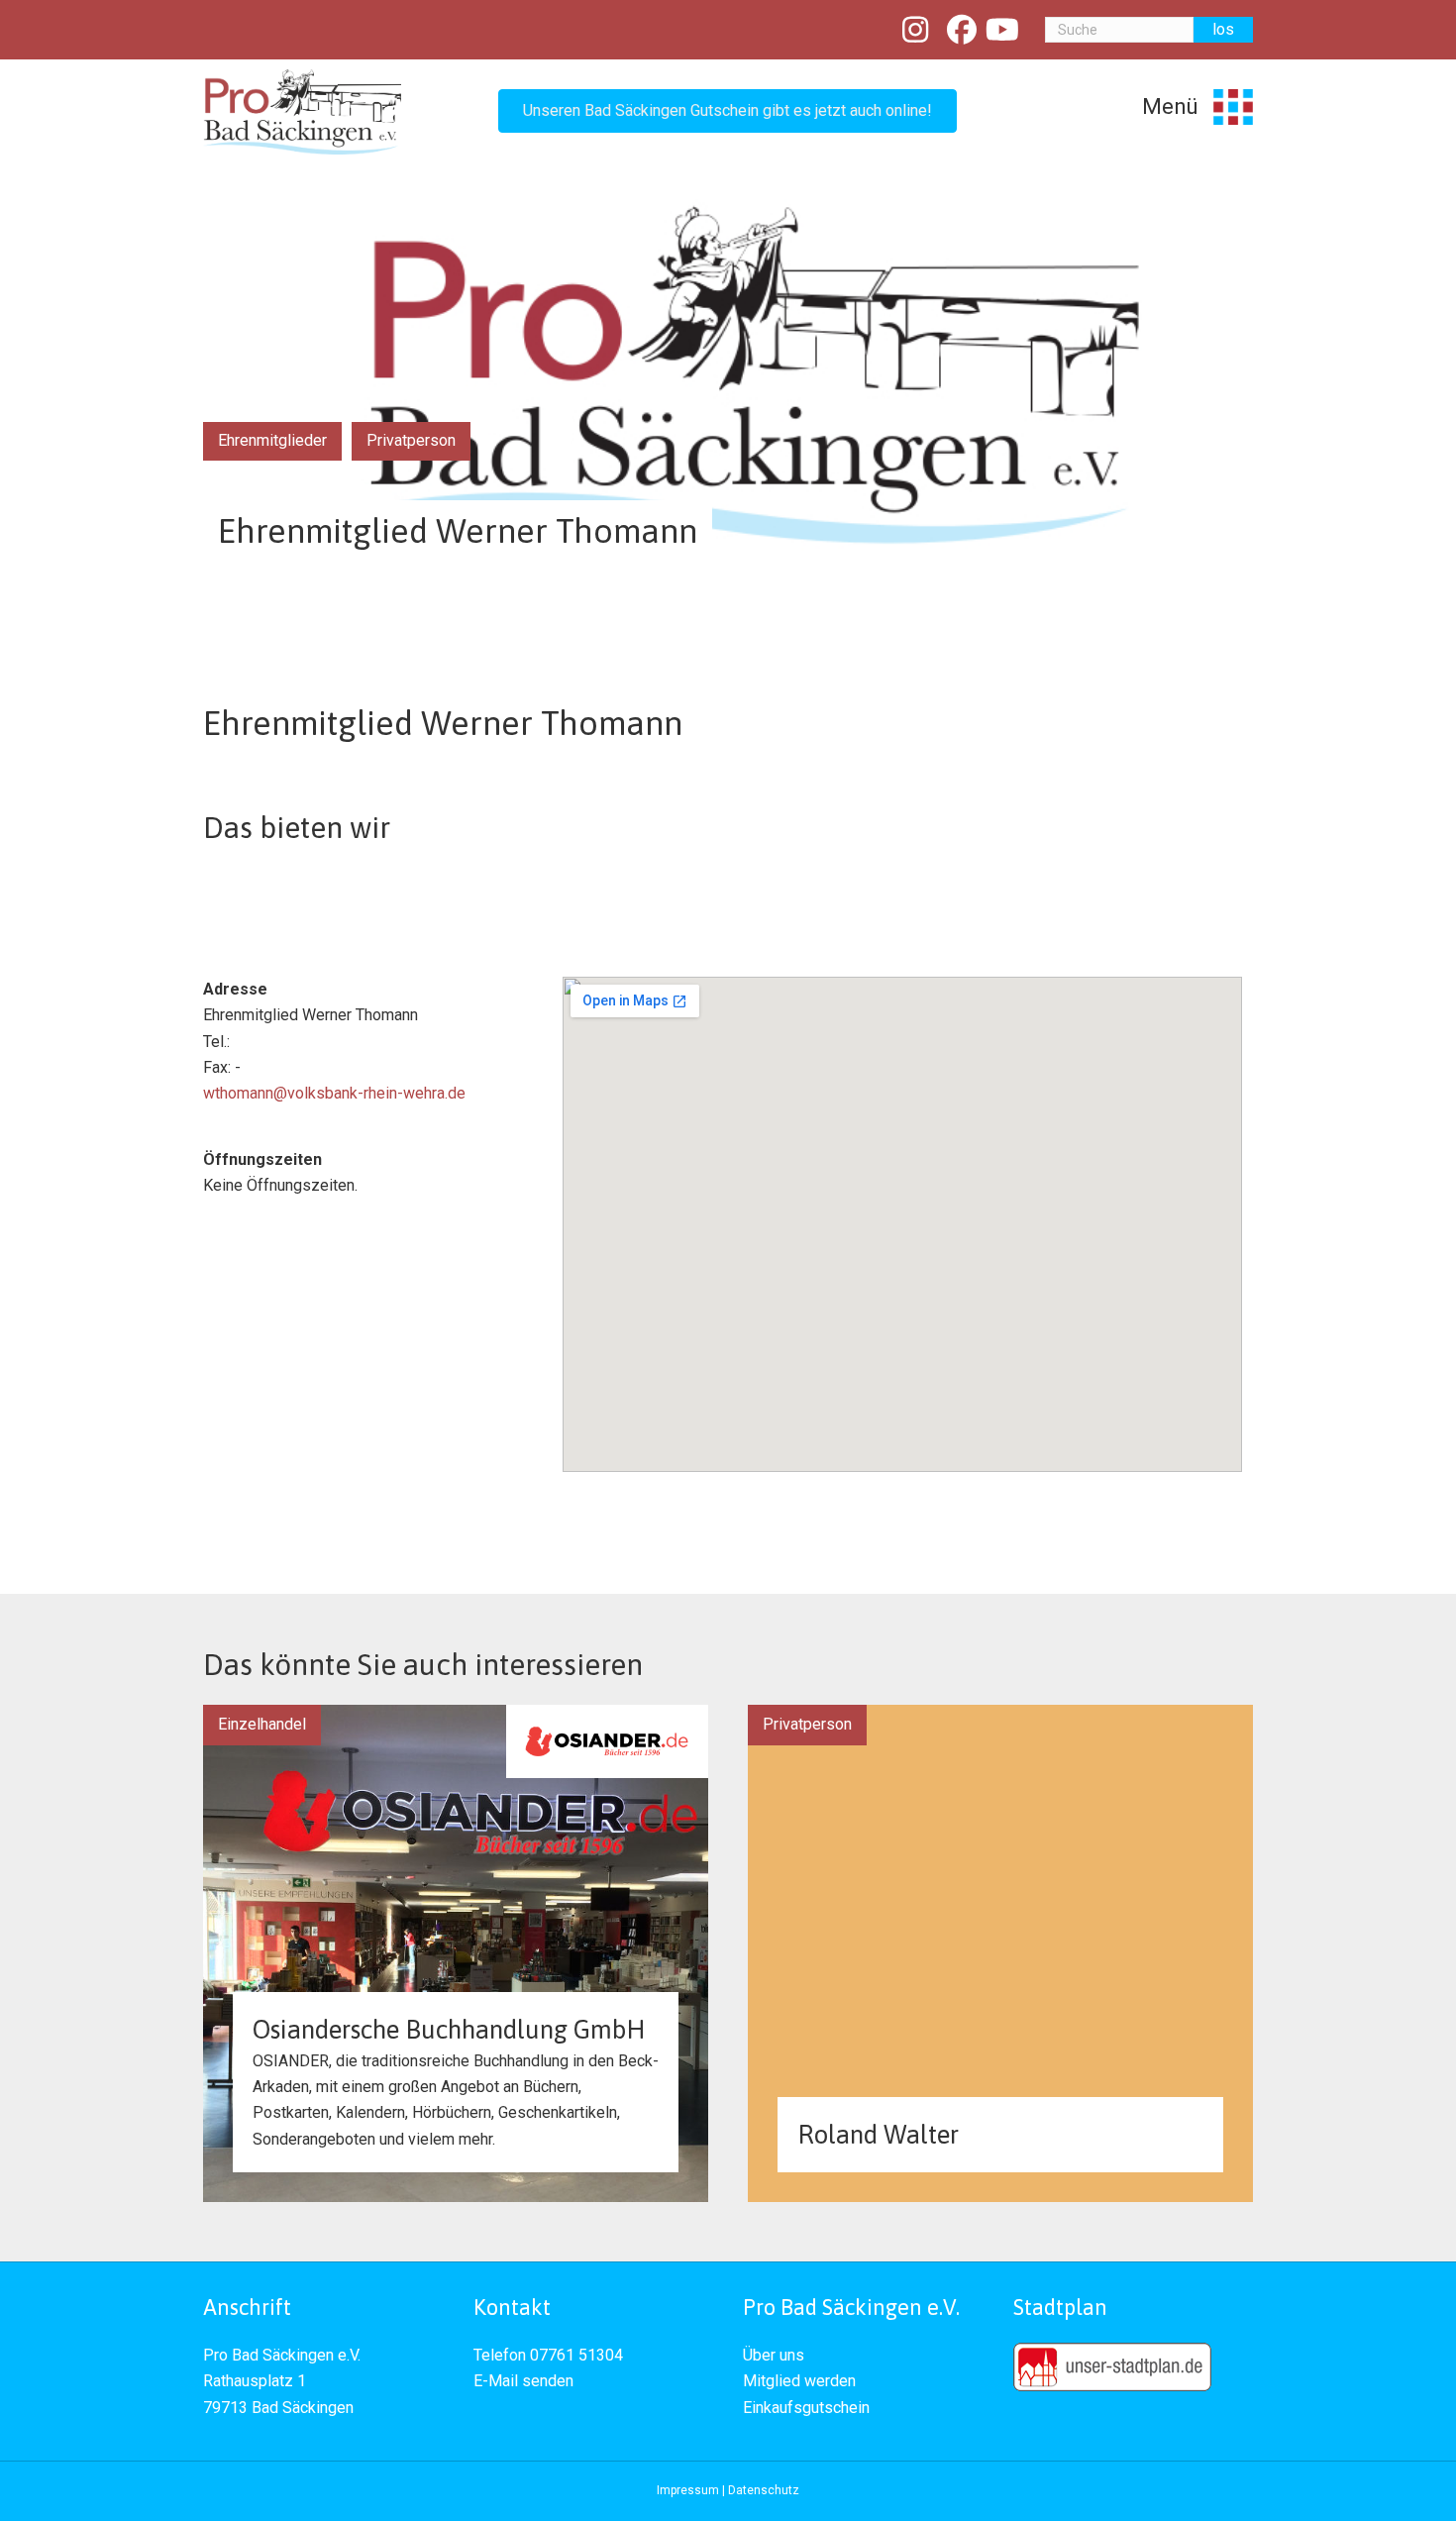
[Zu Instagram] (916, 30)
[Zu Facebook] (962, 30)
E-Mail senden (523, 2381)
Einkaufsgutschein (806, 2408)
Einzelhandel (262, 1724)
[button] (728, 111)
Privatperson (411, 440)
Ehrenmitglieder (272, 440)
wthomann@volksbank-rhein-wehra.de (334, 1093)
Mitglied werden (799, 2381)
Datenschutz (764, 2490)
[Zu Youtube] (1003, 30)
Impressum (688, 2490)
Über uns (774, 2355)
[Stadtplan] (1112, 2366)
